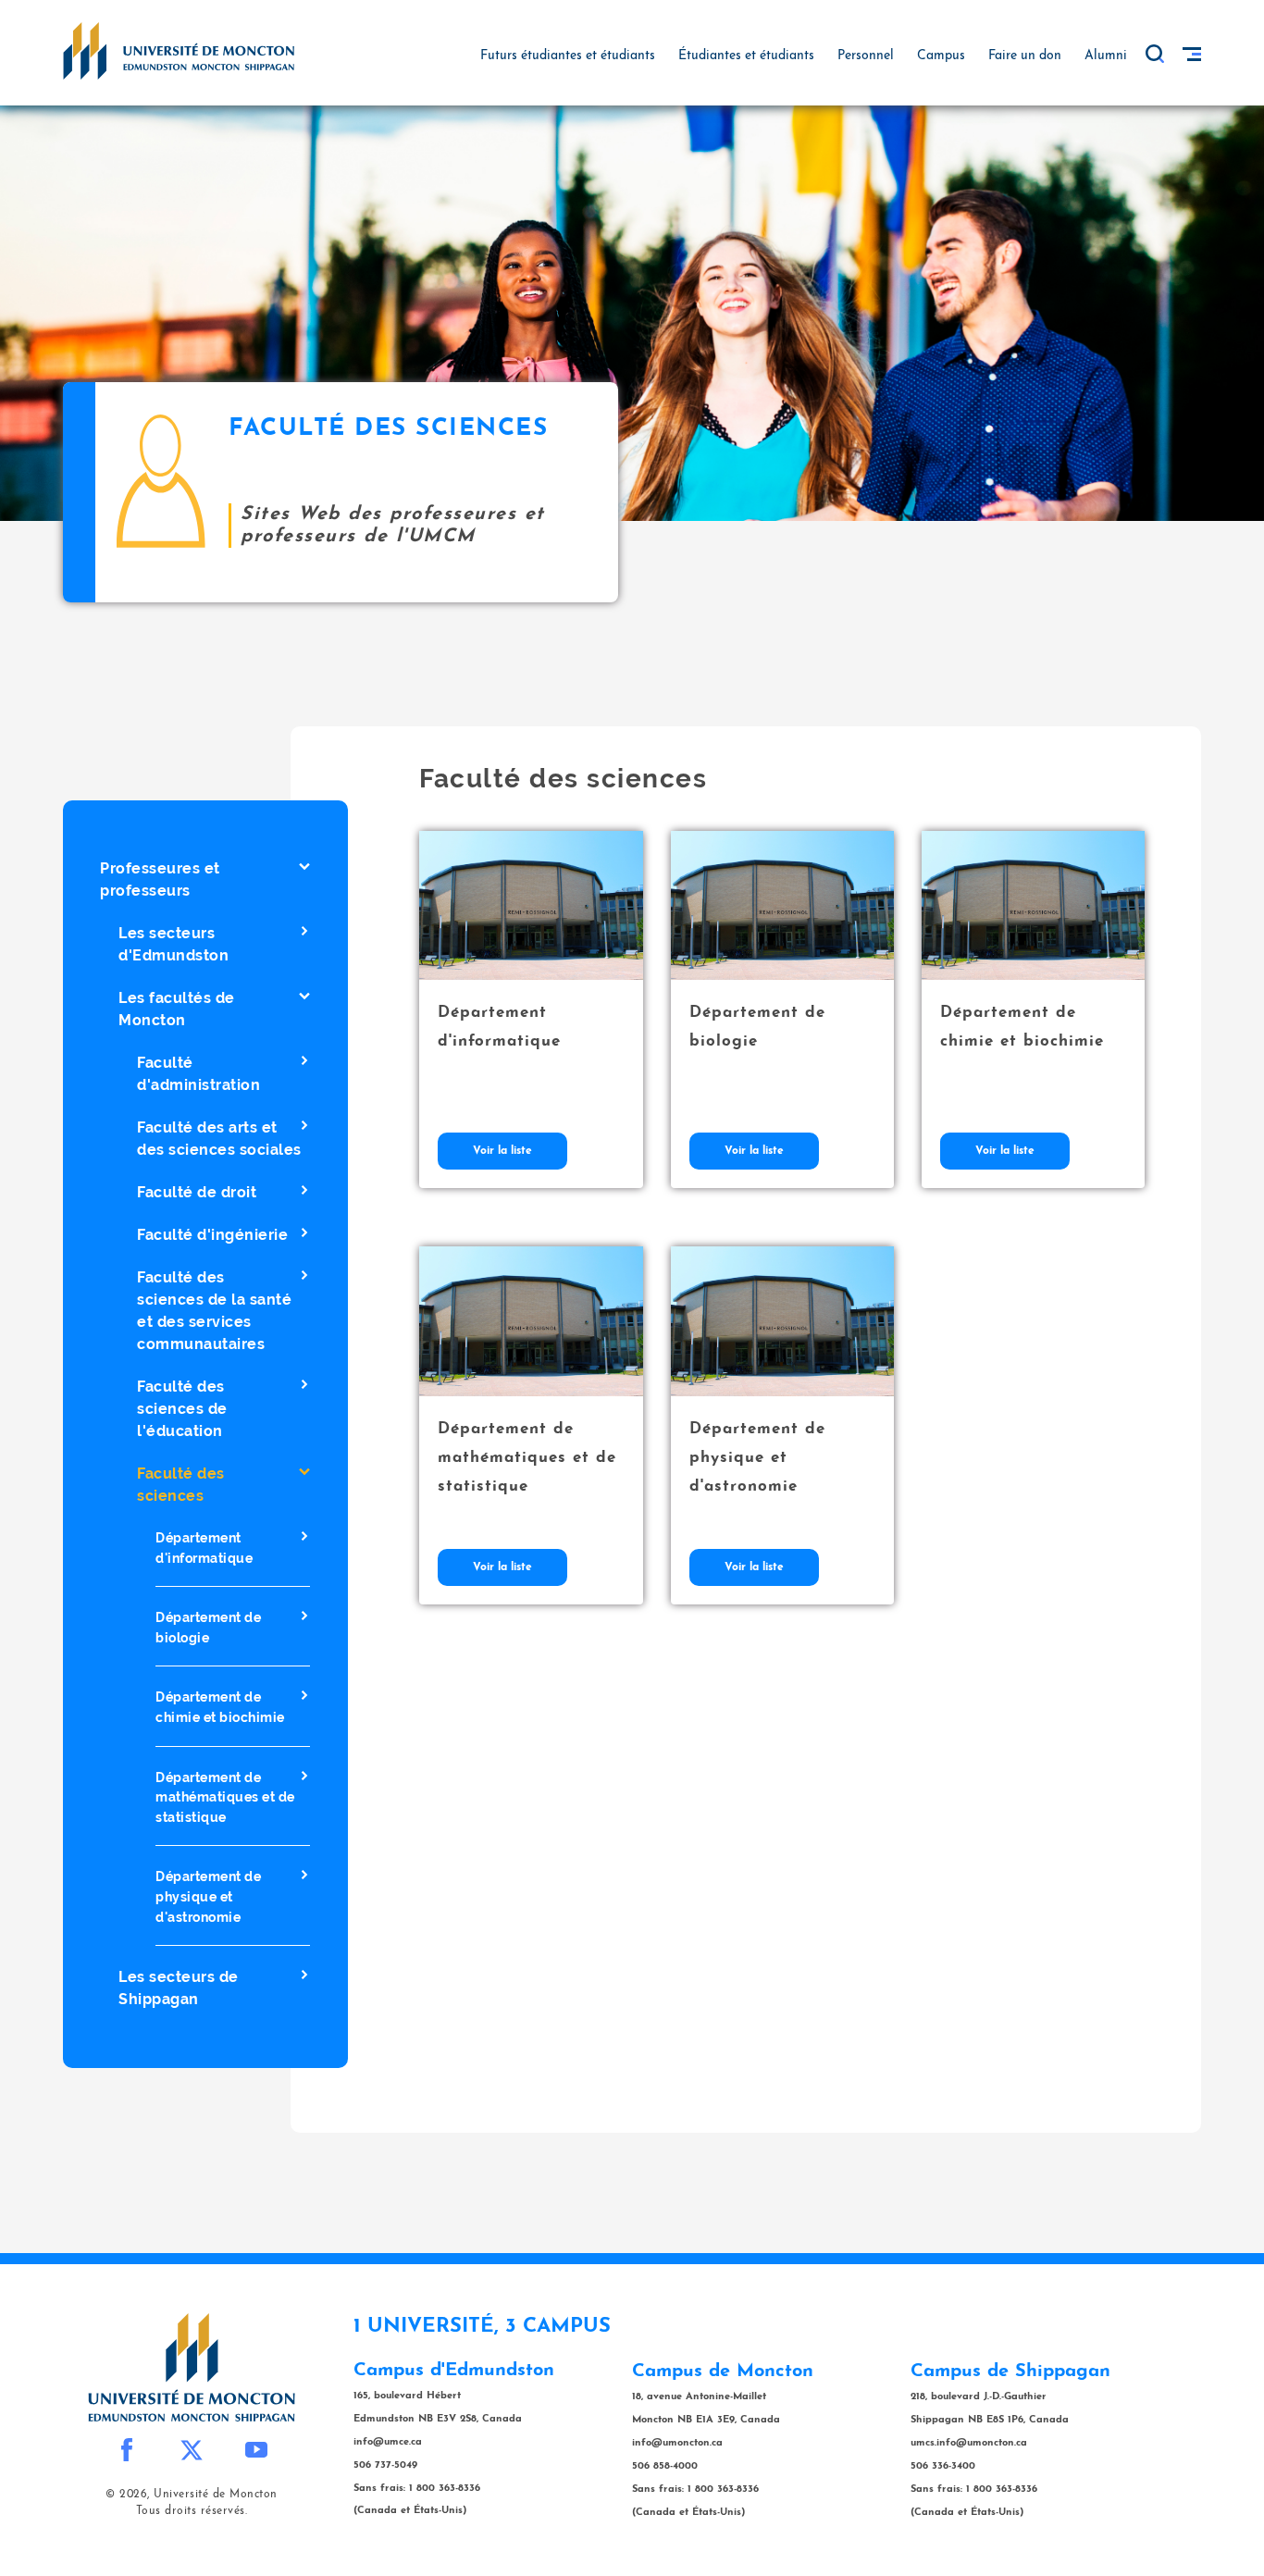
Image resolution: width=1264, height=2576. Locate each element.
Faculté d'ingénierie (212, 1235)
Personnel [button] (866, 56)
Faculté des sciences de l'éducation (182, 1409)
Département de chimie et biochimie (220, 1707)
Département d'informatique (204, 1548)
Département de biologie (208, 1627)
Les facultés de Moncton (177, 1009)
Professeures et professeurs (160, 879)
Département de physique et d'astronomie (208, 1896)
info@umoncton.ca (677, 2443)
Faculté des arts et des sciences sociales (219, 1139)
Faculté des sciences (181, 1485)
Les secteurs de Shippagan (179, 1988)
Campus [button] (941, 56)
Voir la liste (502, 1151)
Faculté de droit (197, 1192)
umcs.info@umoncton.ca (969, 2443)
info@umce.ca (388, 2442)
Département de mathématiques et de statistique (225, 1796)
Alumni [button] (1106, 56)
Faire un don (1025, 56)
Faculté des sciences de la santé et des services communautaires (214, 1311)
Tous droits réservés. (192, 2511)
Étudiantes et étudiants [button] (746, 56)
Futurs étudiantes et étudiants (568, 56)
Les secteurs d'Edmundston (173, 944)
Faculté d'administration (198, 1074)
